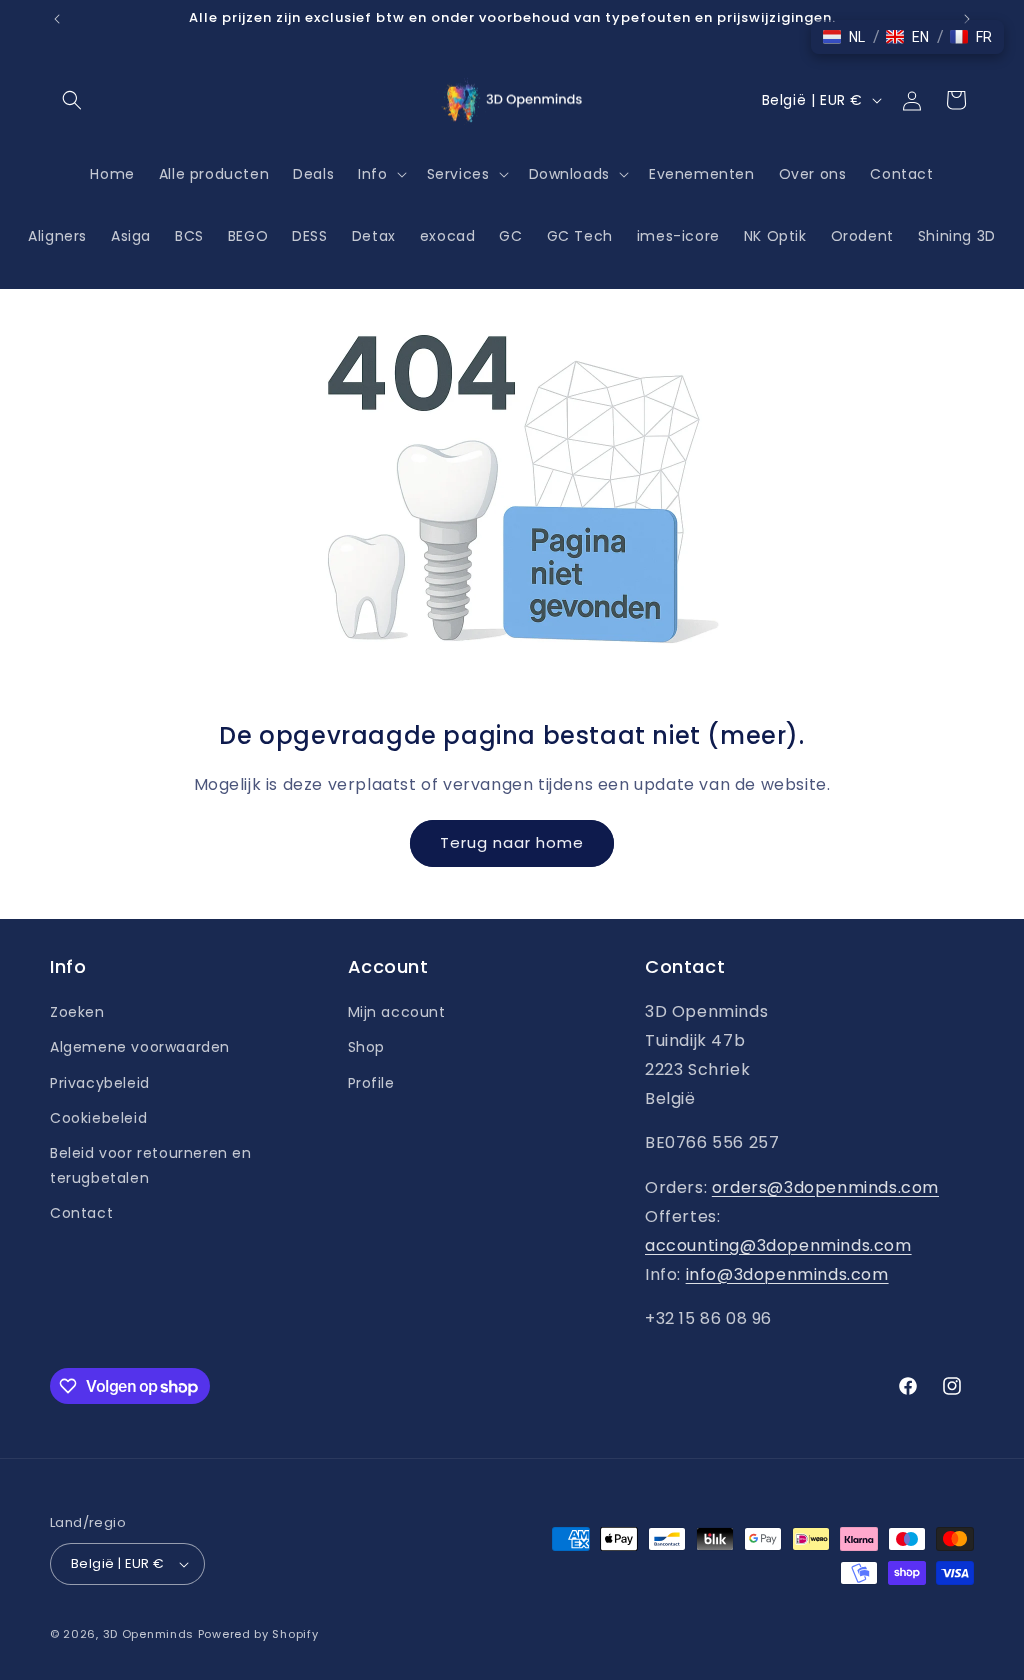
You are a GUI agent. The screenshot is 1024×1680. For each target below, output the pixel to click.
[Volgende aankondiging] (967, 19)
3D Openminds (148, 1634)
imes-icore (678, 236)
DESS (309, 236)
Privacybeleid (100, 1083)
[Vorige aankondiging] (57, 19)
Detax (374, 236)
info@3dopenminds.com (787, 1274)
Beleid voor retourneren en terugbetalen (151, 1165)
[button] (72, 100)
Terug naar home (512, 842)
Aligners (57, 236)
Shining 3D (957, 236)
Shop (366, 1047)
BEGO (248, 236)
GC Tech (580, 236)
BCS (189, 236)
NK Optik (775, 236)
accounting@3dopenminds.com (778, 1245)
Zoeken (77, 1012)
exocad (448, 236)
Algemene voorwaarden (140, 1047)
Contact (81, 1213)
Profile (371, 1083)
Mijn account (397, 1012)
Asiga (131, 236)
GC (510, 236)
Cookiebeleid (98, 1118)
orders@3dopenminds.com (825, 1187)
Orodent (862, 236)
